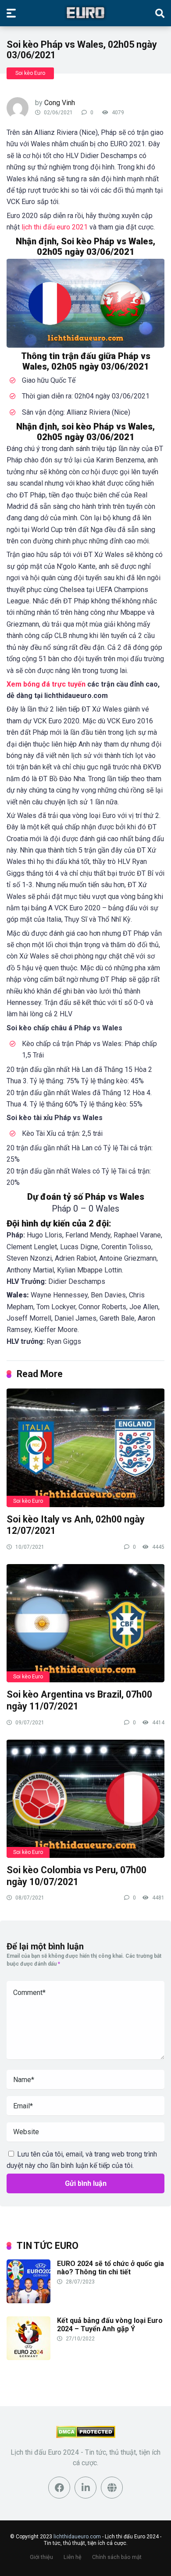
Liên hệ (73, 2557)
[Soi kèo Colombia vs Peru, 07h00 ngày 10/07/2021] (85, 1798)
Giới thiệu (41, 2557)
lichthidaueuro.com (77, 2537)
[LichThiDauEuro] (85, 13)
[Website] (112, 2488)
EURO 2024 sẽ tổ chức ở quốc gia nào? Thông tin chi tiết (110, 2268)
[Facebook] (59, 2488)
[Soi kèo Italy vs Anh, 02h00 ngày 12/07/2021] (85, 1447)
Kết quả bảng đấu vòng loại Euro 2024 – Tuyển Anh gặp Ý (110, 2325)
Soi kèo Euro (30, 73)
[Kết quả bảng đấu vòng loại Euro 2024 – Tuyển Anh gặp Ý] (28, 2358)
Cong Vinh (60, 103)
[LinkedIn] (85, 2488)
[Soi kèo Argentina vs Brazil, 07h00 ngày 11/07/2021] (85, 1623)
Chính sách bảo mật (117, 2557)
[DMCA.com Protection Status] (86, 2436)
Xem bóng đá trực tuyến (46, 684)
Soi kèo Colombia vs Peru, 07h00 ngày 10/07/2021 (77, 1876)
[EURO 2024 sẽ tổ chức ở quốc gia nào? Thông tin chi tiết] (28, 2301)
